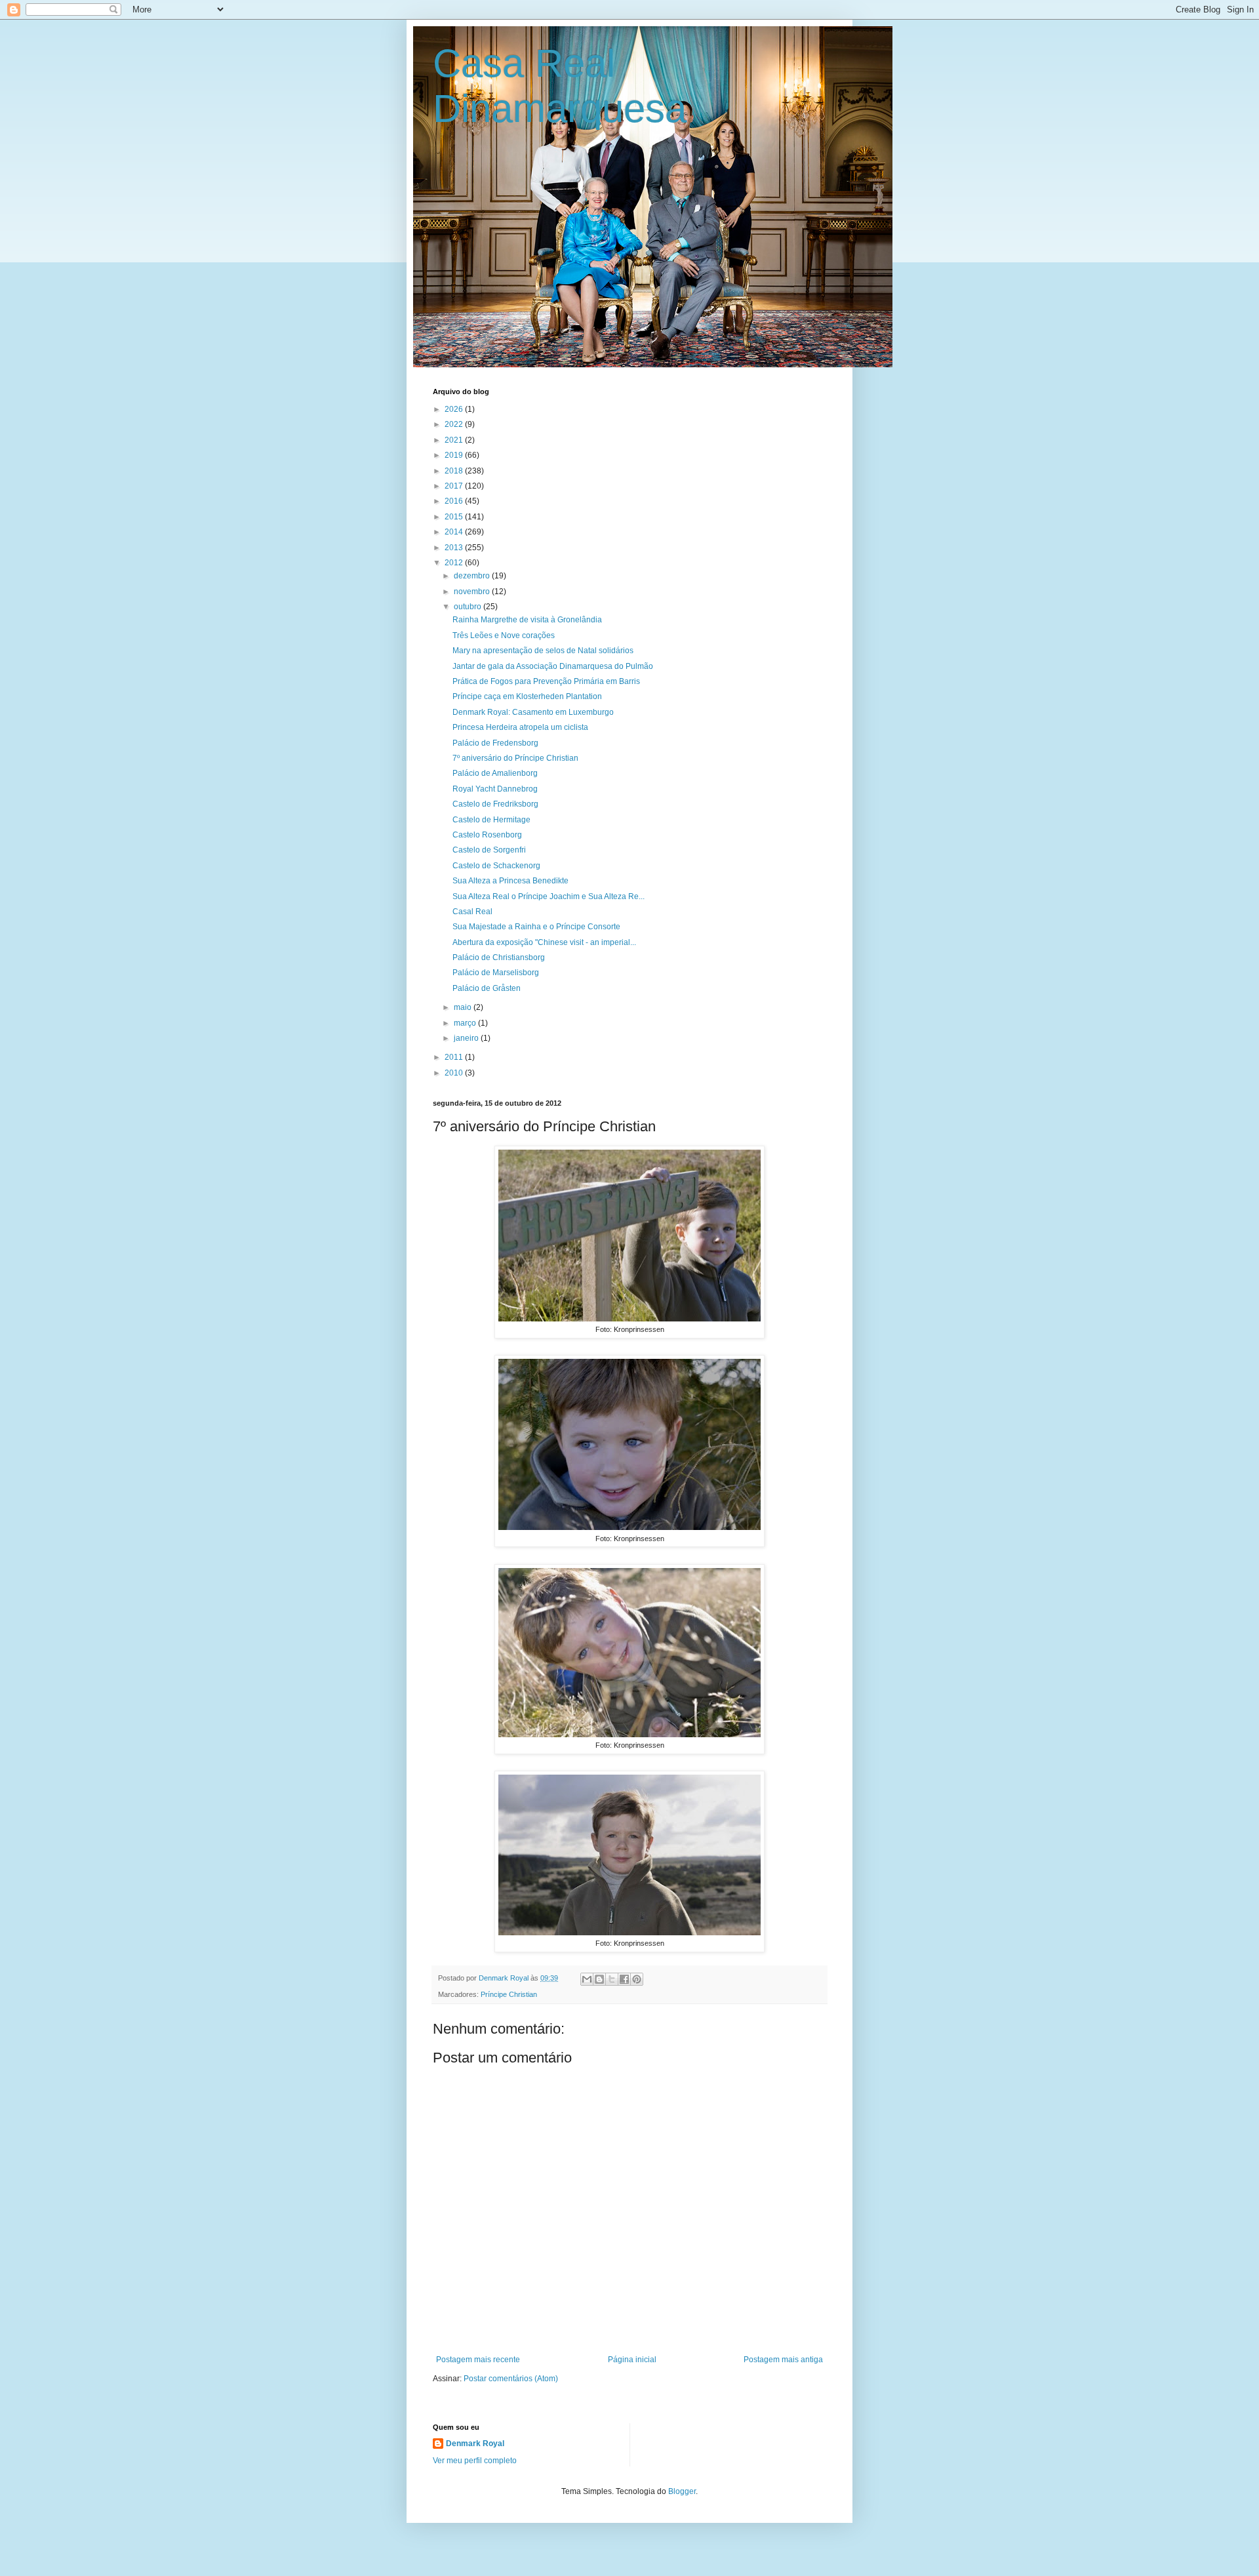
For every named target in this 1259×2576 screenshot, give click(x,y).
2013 (455, 548)
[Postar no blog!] (599, 1979)
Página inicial (632, 2360)
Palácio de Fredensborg (495, 743)
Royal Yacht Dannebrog (495, 789)
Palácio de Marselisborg (496, 973)
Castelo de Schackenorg (496, 866)
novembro (473, 592)
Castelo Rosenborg (487, 835)
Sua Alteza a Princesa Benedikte (510, 881)
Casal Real (472, 912)
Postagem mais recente (478, 2360)
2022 (455, 424)
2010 (455, 1073)
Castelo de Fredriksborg (495, 804)
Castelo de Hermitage (491, 820)
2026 (455, 409)
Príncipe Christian (509, 1994)
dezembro (473, 576)
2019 (455, 455)
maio (464, 1007)
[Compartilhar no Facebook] (624, 1979)
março (466, 1023)
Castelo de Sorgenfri (489, 850)
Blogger (682, 2491)
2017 (455, 486)
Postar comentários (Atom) (511, 2379)
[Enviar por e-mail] (587, 1979)
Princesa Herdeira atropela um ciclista (520, 727)
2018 (455, 471)
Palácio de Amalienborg (495, 773)
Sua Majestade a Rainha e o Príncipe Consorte (536, 927)
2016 (455, 501)
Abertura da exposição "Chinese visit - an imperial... (544, 942)
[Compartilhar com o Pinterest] (637, 1979)
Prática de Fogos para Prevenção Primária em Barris (546, 681)
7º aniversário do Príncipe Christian (515, 758)
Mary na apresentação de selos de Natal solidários (543, 651)
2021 (455, 440)
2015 (455, 517)
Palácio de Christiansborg (499, 957)
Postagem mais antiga (783, 2360)
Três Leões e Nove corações (504, 635)
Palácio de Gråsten (487, 988)
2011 (455, 1057)
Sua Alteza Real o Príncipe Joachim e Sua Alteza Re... (549, 896)
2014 (455, 532)
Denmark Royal (475, 2444)
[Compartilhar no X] (612, 1979)
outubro (469, 607)
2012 (455, 563)
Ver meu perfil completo (475, 2461)
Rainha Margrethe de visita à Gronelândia (527, 620)
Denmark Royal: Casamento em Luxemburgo (533, 712)
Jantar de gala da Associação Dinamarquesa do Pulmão (553, 666)
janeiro (467, 1038)
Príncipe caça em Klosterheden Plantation (527, 696)
